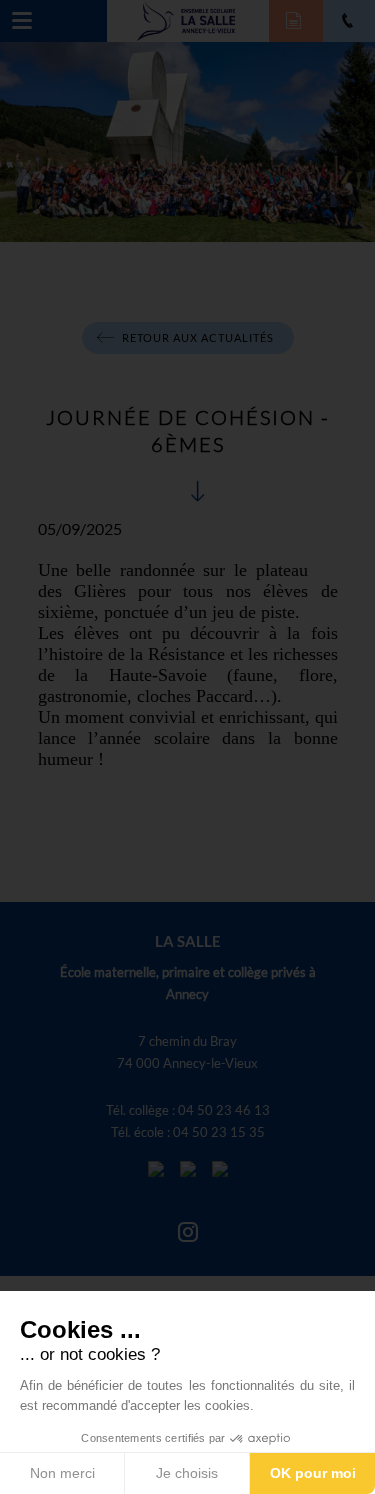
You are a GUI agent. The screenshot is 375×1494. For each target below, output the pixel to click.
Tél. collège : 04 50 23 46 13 (188, 1110)
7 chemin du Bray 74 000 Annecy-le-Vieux (187, 1052)
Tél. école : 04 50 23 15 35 (188, 1132)
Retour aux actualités (198, 337)
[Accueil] (186, 18)
